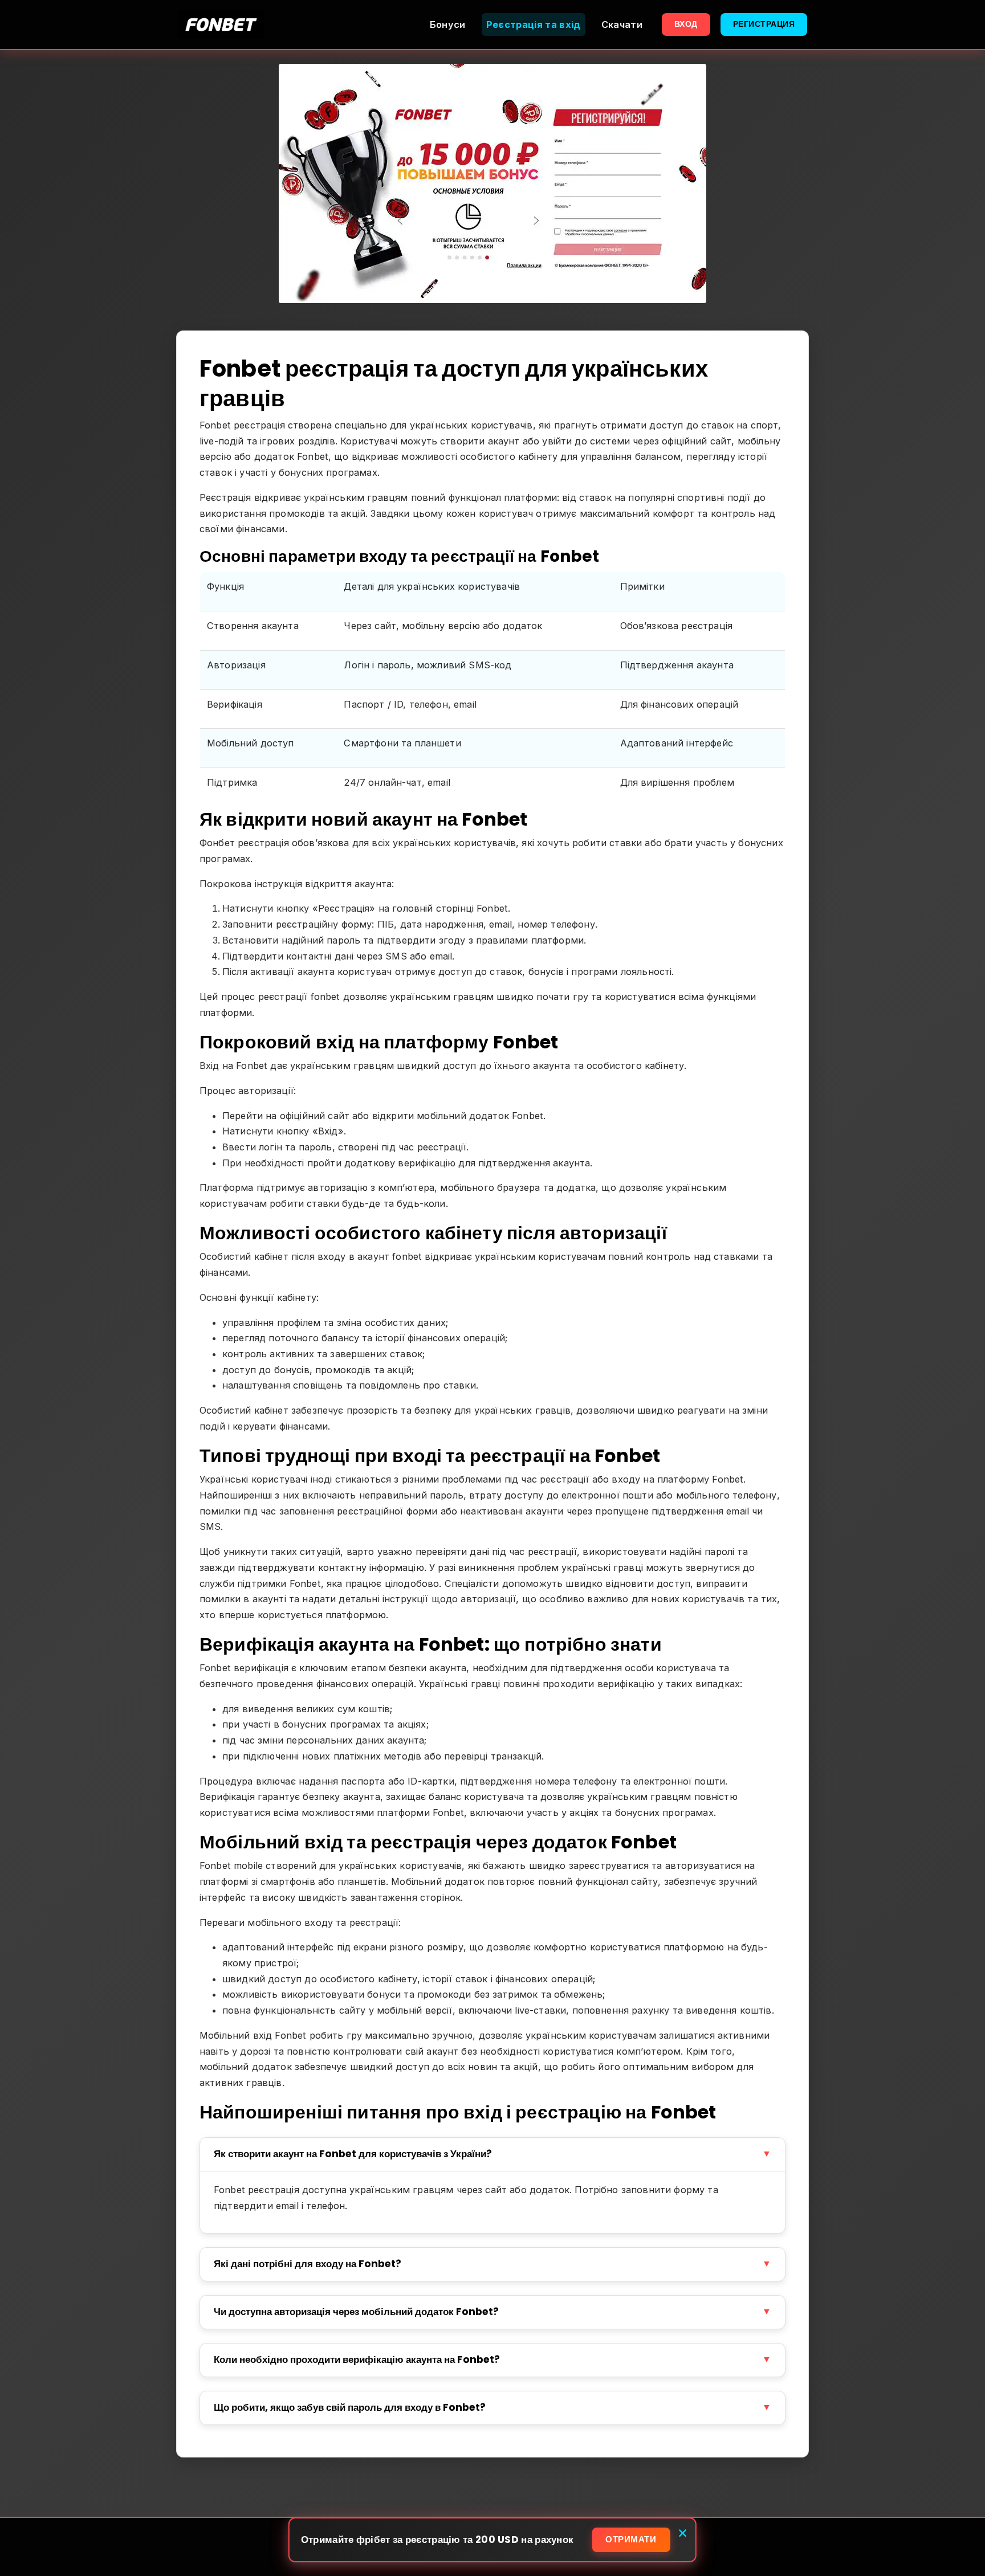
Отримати (631, 2539)
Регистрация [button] (764, 24)
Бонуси (448, 25)
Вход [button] (686, 24)
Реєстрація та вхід (534, 25)
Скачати (622, 25)
